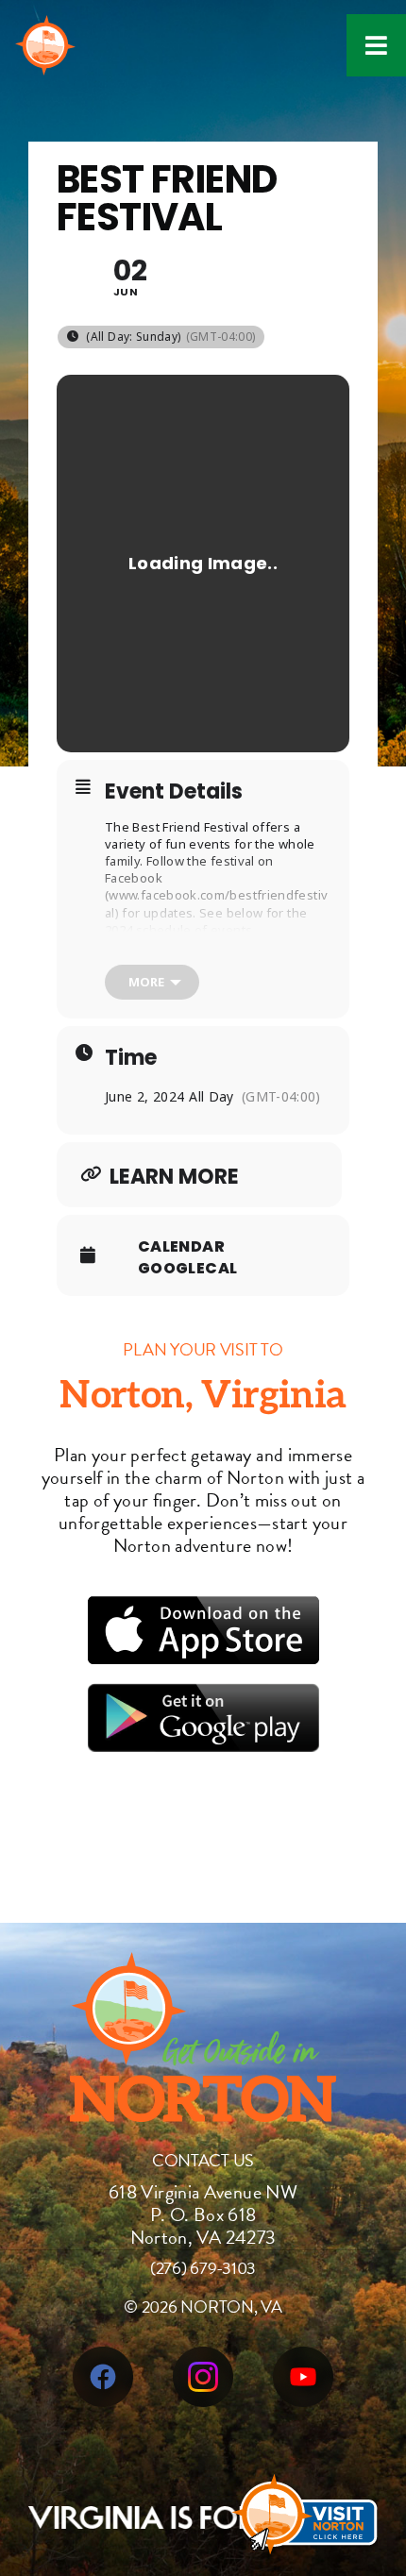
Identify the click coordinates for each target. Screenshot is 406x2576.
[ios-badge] (203, 1607)
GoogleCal (187, 1269)
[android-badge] (203, 1694)
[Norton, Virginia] (45, 28)
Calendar (181, 1247)
